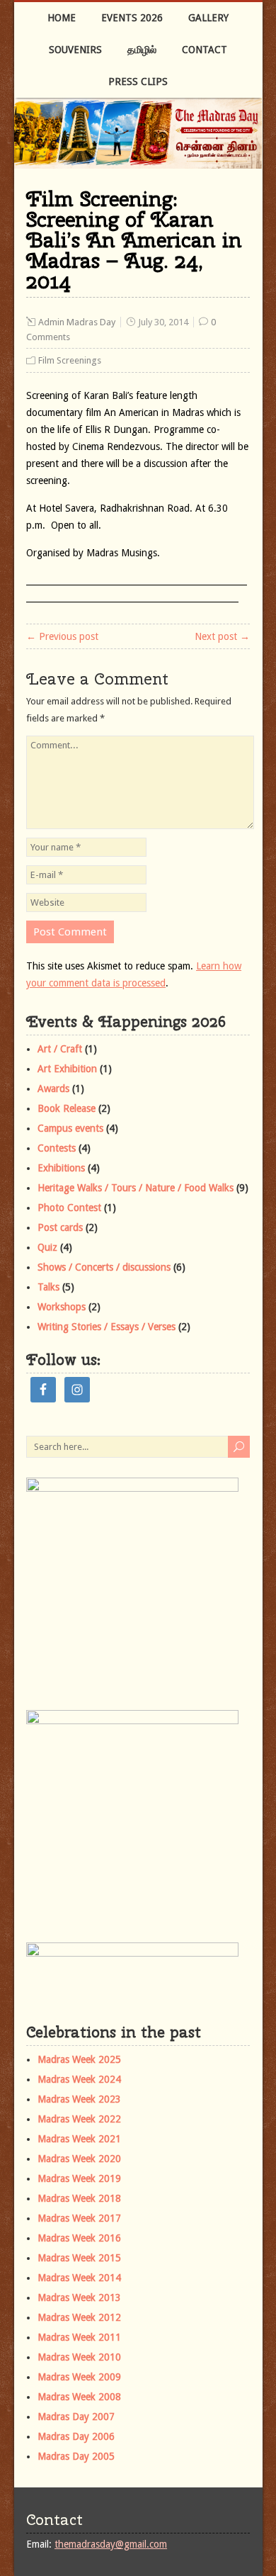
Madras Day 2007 (76, 2417)
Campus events (70, 1128)
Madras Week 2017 (79, 2218)
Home (62, 18)
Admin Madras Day (77, 322)
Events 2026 (132, 18)
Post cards (60, 1227)
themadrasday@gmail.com (111, 2544)
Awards (53, 1089)
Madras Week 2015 (79, 2258)
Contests (57, 1148)
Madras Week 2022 (79, 2119)
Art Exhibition (67, 1069)
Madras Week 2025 (79, 2059)
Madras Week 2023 (79, 2099)
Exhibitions (61, 1168)
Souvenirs (75, 50)
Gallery (208, 18)
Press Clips (138, 81)
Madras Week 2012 (79, 2317)
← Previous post (62, 636)
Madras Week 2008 (79, 2397)
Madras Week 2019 (79, 2178)
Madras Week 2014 (79, 2278)
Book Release (67, 1108)
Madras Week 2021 (79, 2139)
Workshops (62, 1307)
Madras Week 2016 (79, 2238)
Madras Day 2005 (76, 2456)
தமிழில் (142, 50)
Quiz (47, 1247)
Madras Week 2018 (79, 2198)
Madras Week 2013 (79, 2297)
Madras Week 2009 (79, 2377)
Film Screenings (70, 360)
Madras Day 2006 (76, 2436)
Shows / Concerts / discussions (104, 1267)
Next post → (222, 636)
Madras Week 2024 (79, 2079)
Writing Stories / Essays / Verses (107, 1327)
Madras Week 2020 (79, 2159)
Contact (205, 50)
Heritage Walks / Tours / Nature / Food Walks (136, 1188)
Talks (48, 1287)
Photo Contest (69, 1208)
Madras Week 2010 (79, 2357)
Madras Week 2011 (79, 2337)
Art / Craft (60, 1049)
